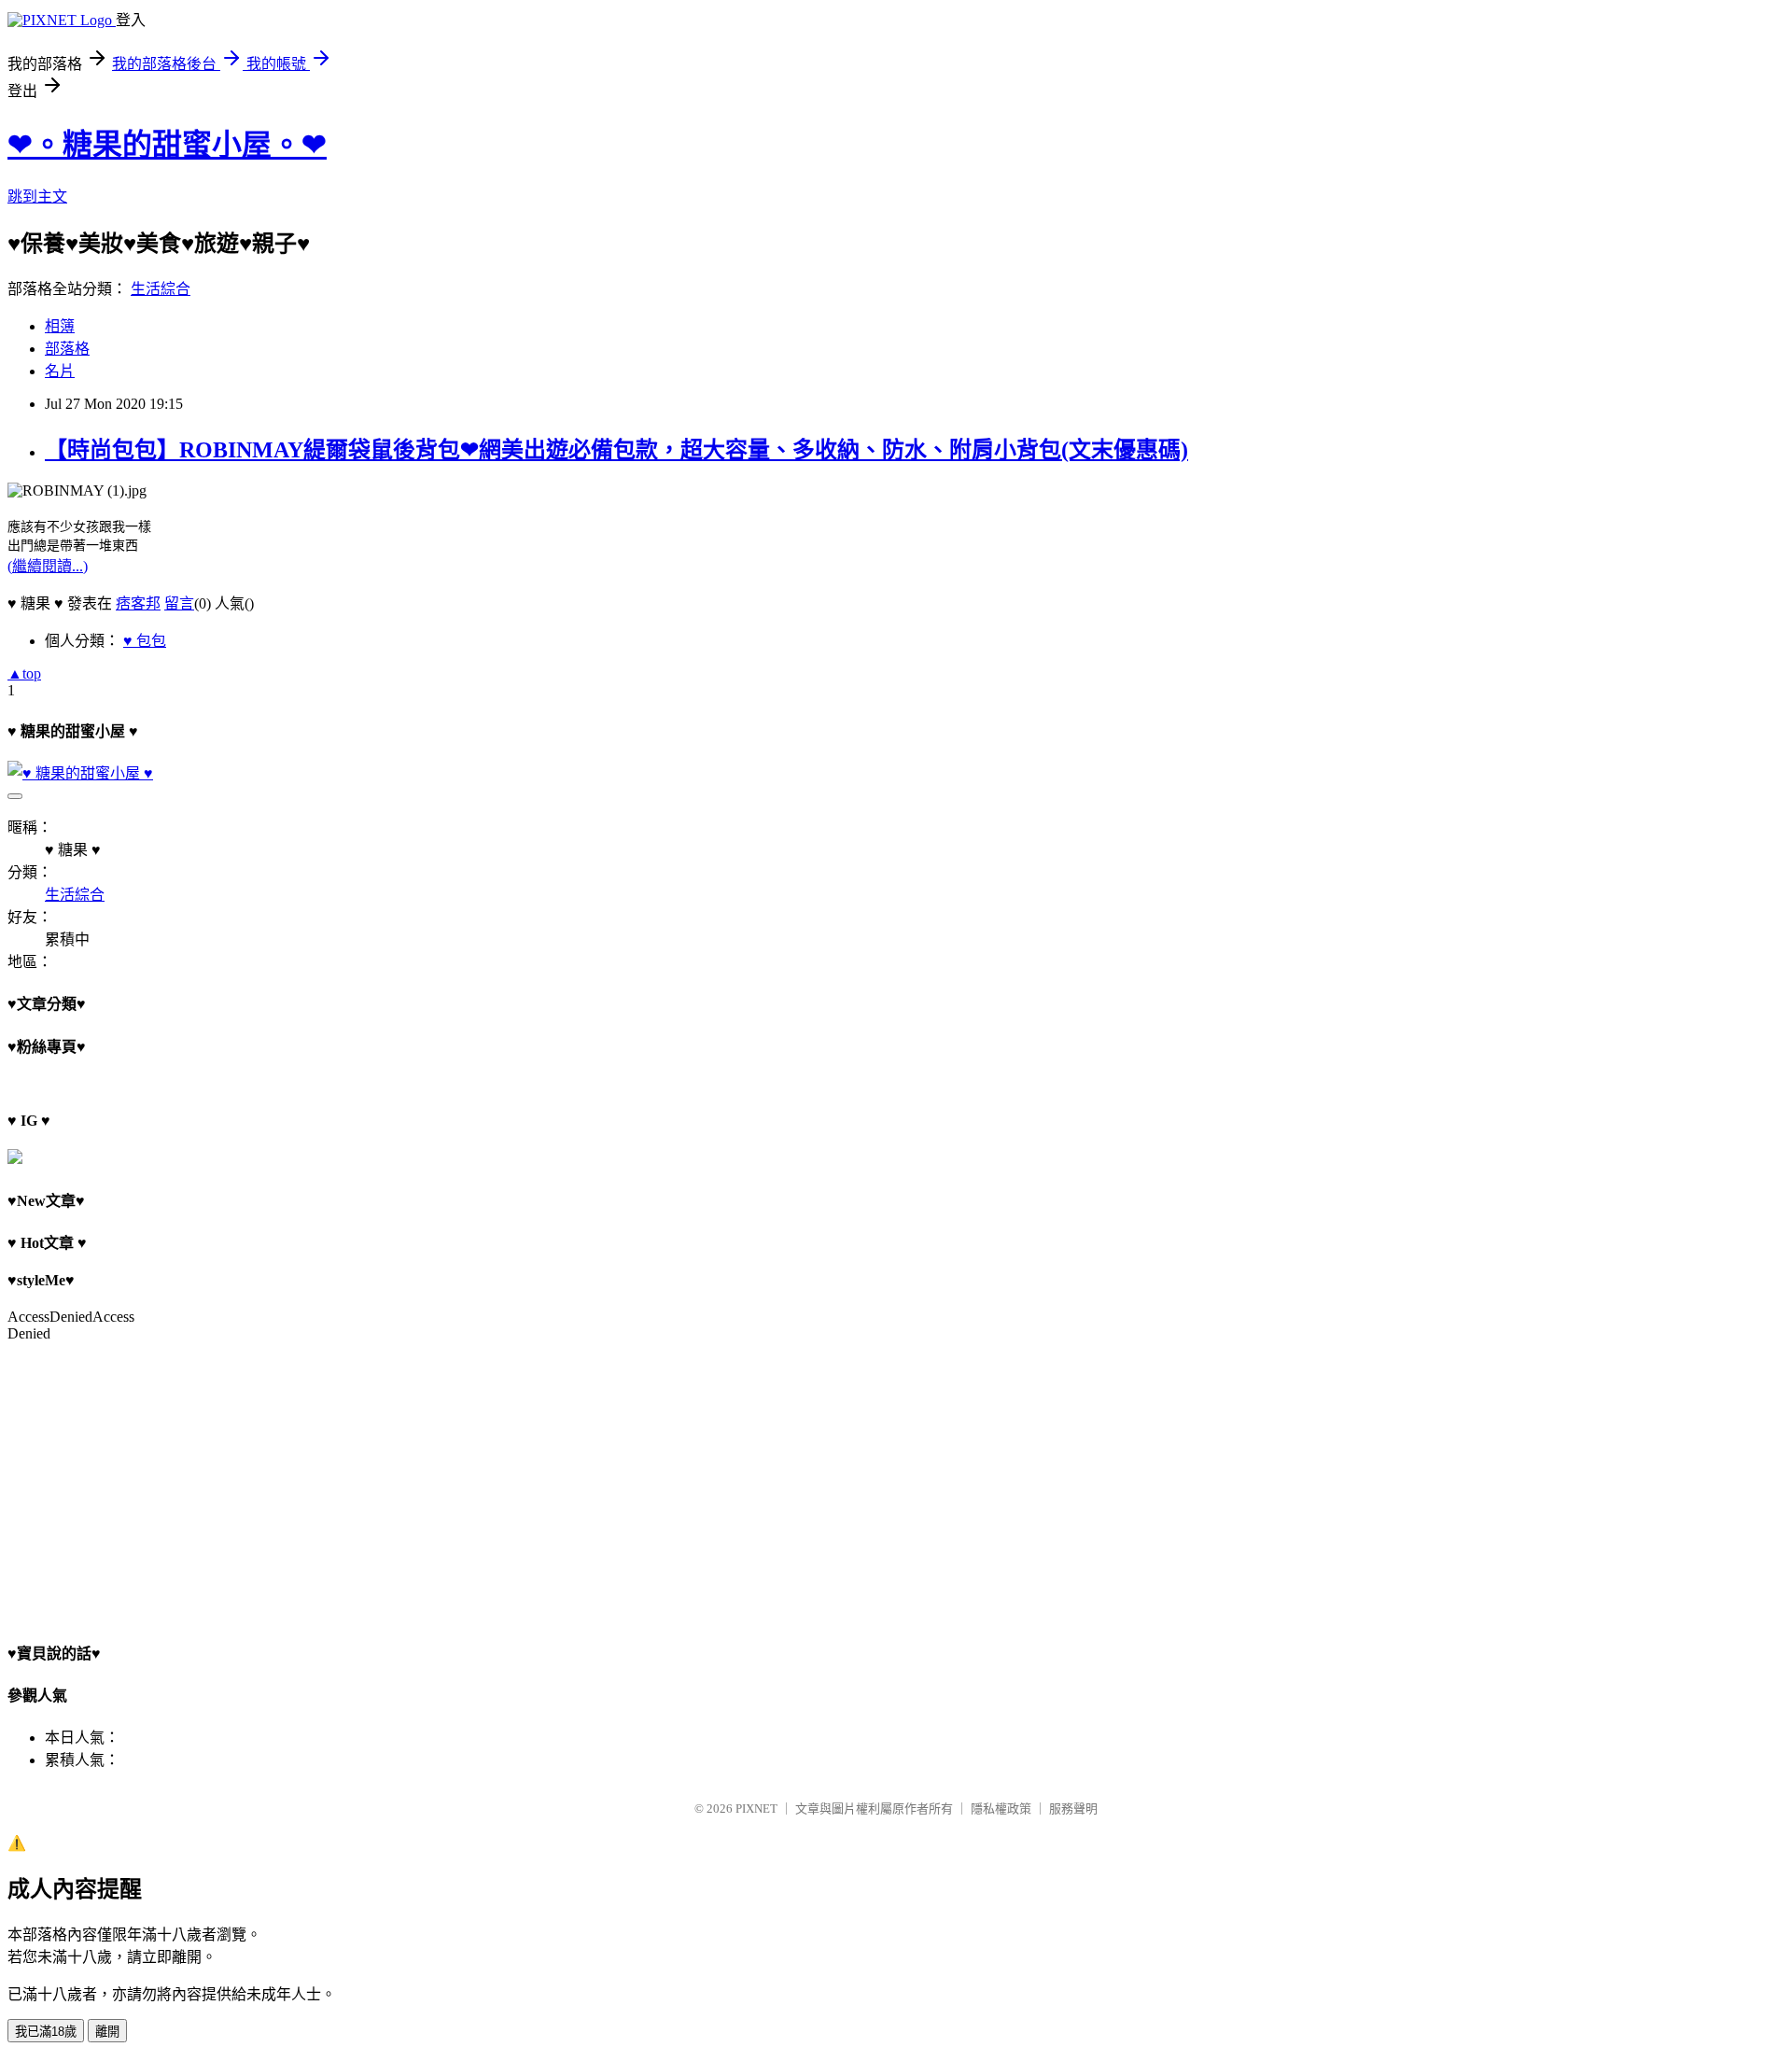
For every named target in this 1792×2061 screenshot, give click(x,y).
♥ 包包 (145, 641)
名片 (60, 371)
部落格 (67, 349)
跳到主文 (37, 196)
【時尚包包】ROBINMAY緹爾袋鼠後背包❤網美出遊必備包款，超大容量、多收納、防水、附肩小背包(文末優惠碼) (616, 450)
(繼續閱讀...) (48, 566)
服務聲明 (1073, 1809)
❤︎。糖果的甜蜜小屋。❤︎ (167, 145)
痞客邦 (138, 603)
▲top (24, 673)
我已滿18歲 (46, 2032)
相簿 (60, 326)
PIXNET (756, 1809)
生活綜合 (161, 289)
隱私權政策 (1001, 1809)
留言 (179, 603)
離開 (107, 2032)
